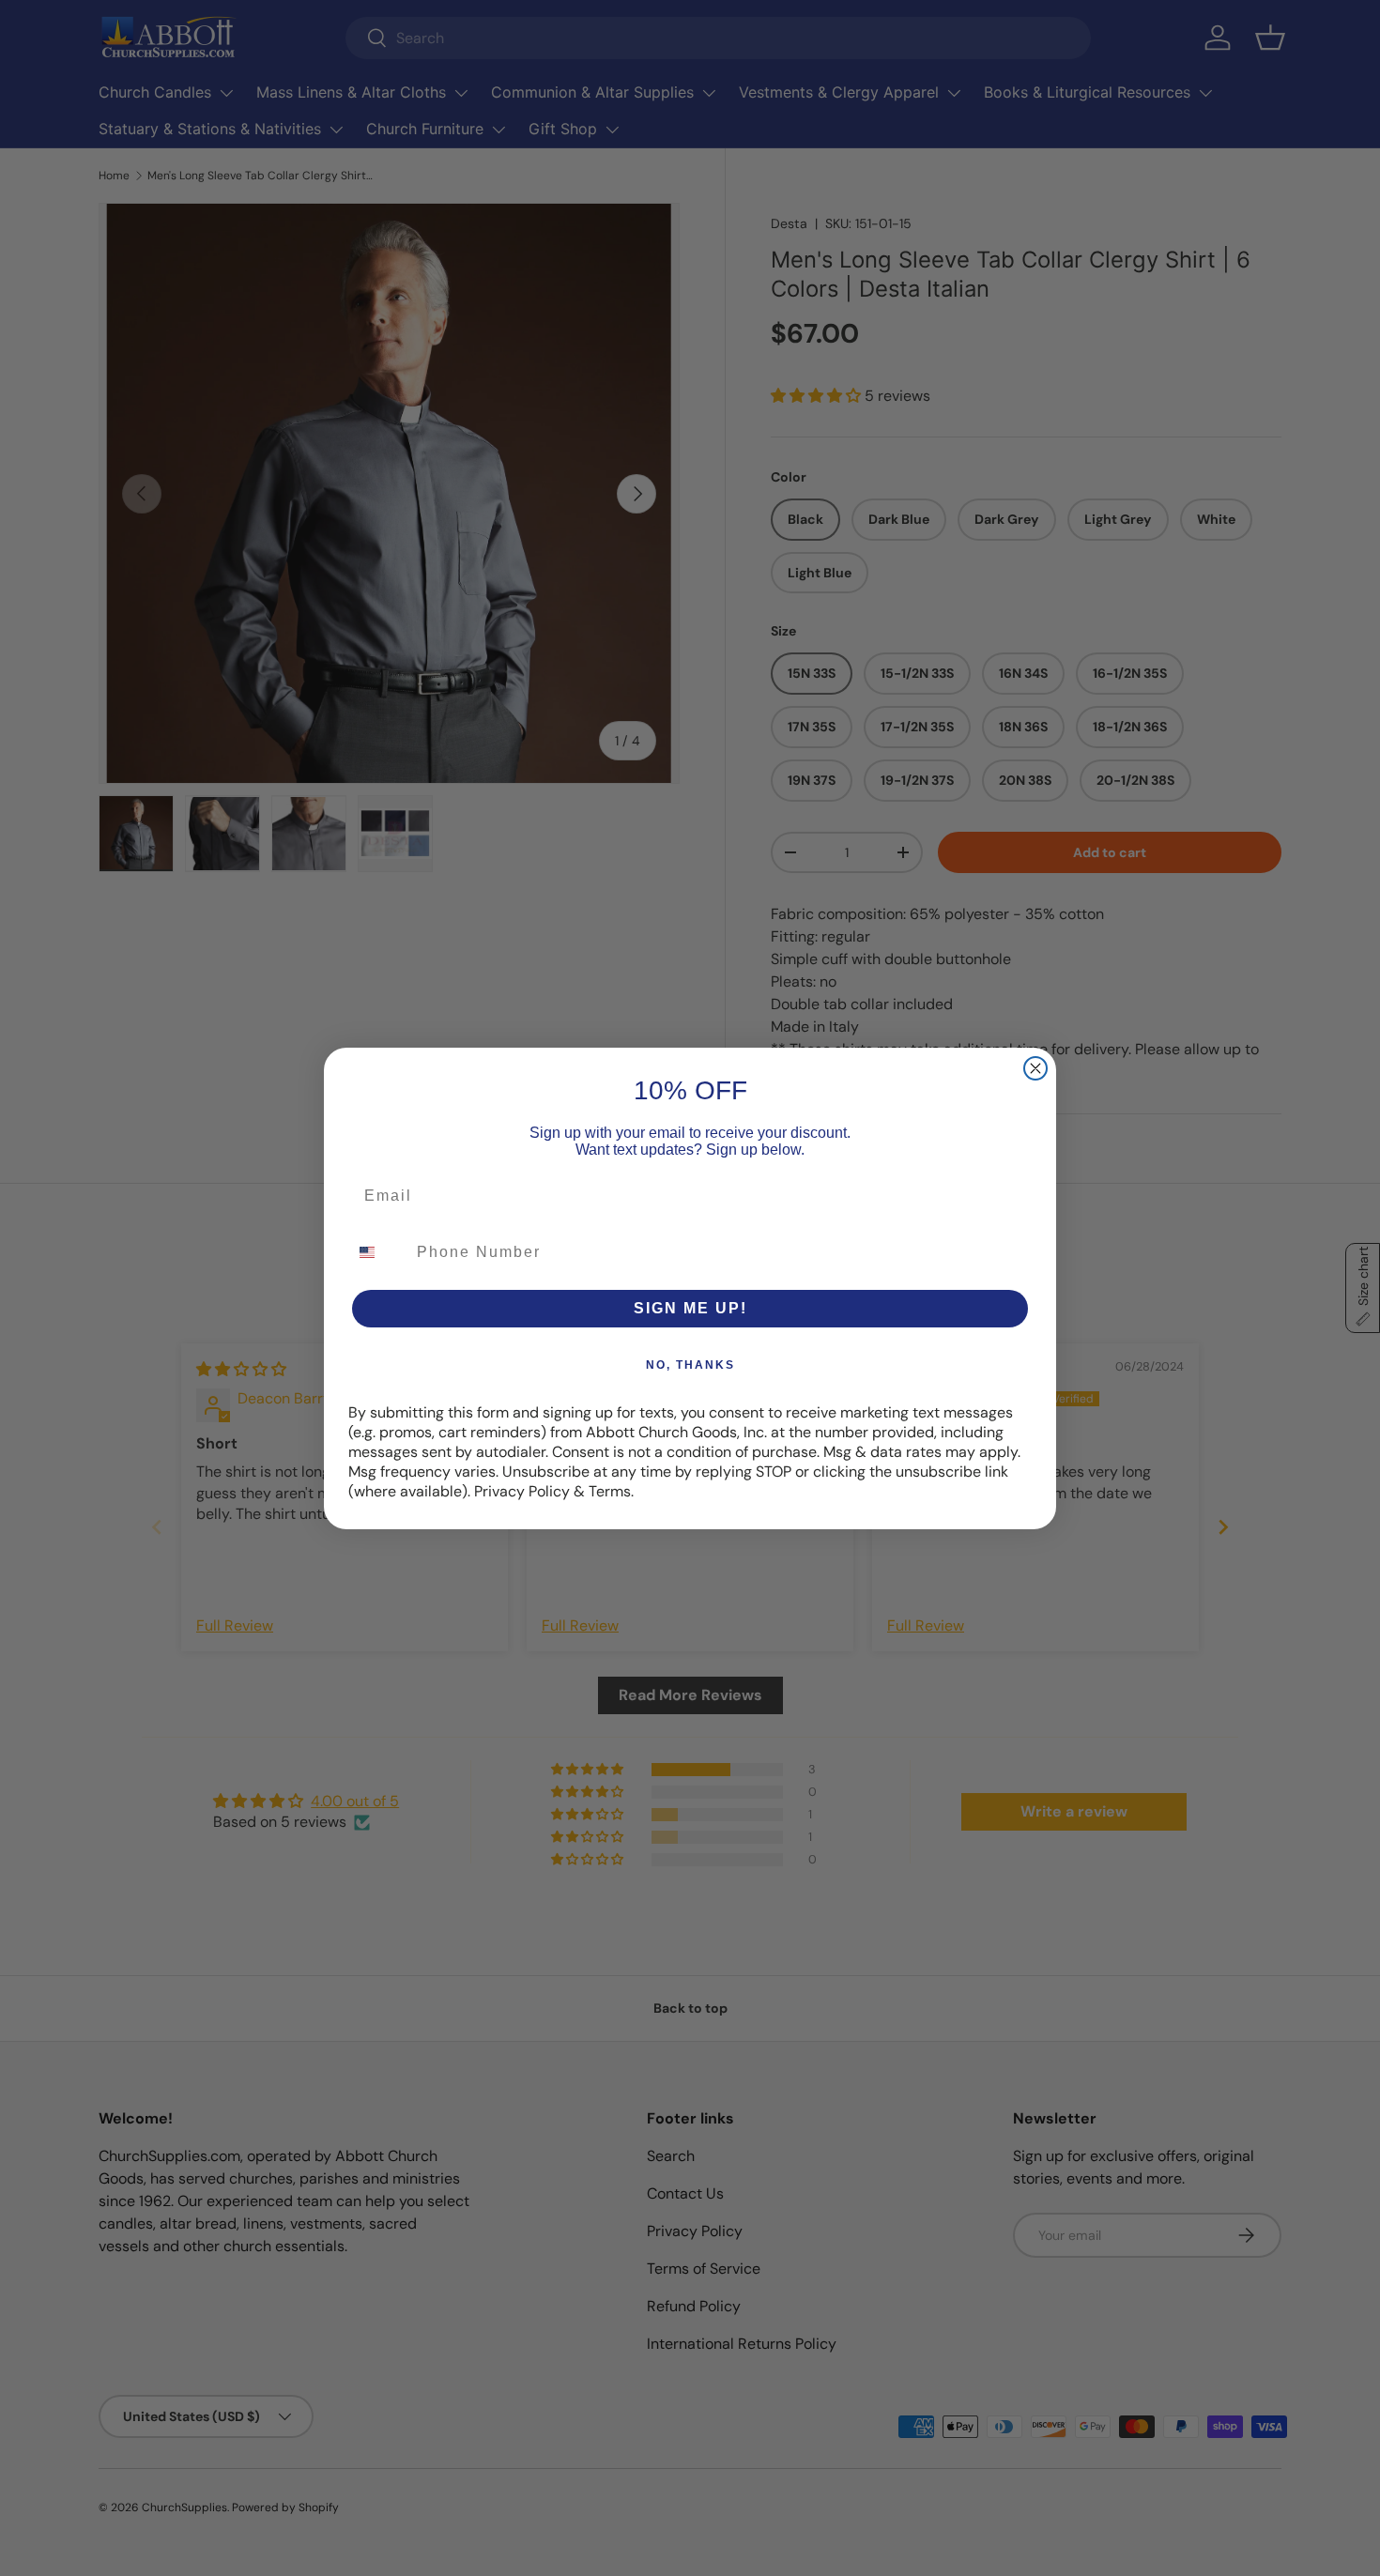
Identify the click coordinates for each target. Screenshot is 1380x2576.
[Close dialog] (1035, 1068)
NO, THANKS (690, 1365)
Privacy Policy (522, 1491)
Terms (610, 1491)
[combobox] (378, 1252)
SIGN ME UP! (690, 1308)
